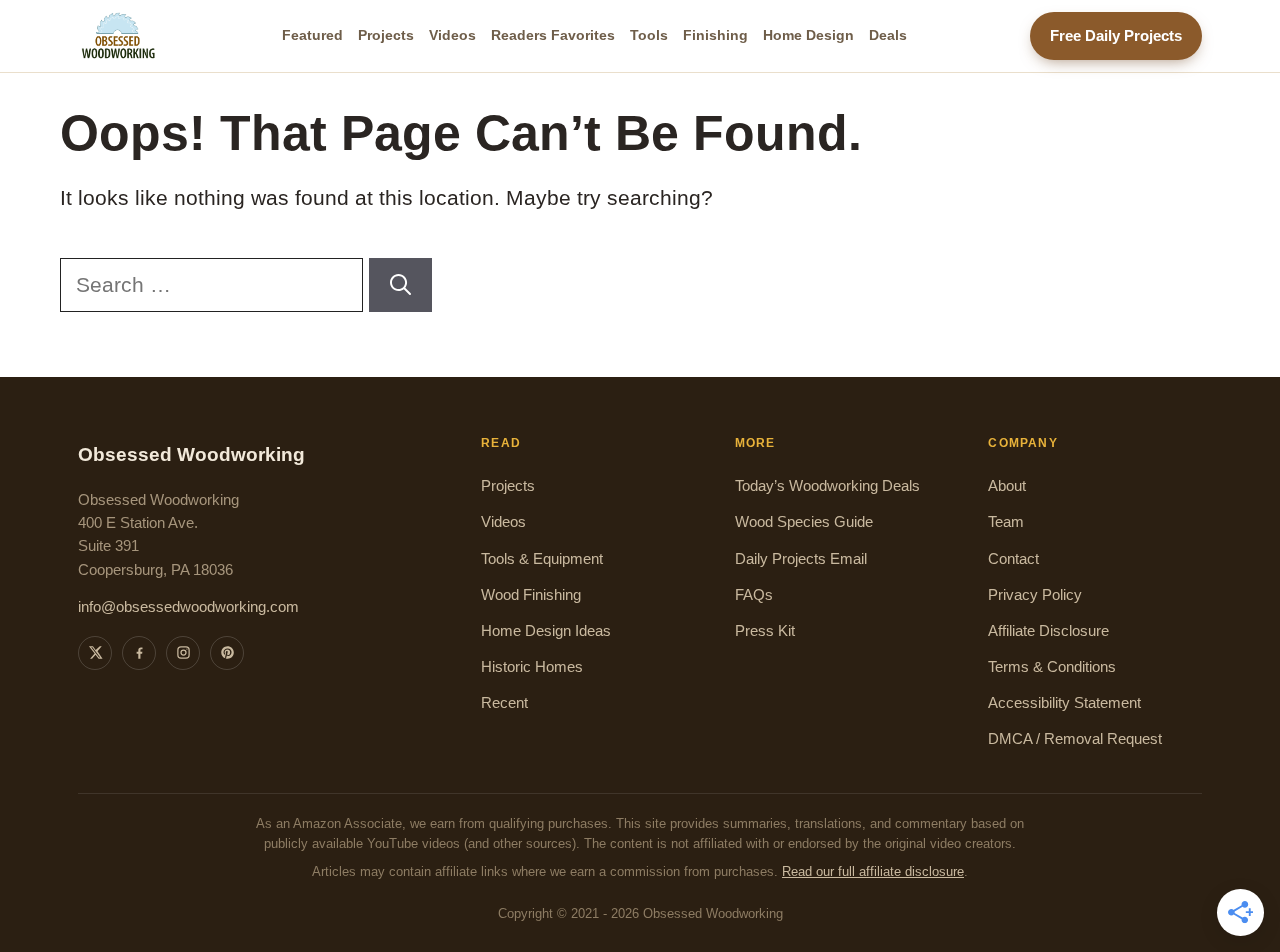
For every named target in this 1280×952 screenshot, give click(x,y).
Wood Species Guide (804, 522)
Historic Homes (532, 667)
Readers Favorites (553, 35)
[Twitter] (95, 653)
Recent (504, 703)
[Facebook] (139, 653)
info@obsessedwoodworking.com (188, 607)
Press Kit (765, 631)
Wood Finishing (531, 595)
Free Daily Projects (1116, 36)
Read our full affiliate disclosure (873, 872)
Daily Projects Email (801, 559)
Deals (888, 35)
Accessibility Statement (1064, 703)
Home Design (808, 35)
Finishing (715, 35)
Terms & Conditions (1052, 667)
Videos (452, 35)
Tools (649, 35)
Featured (312, 35)
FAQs (754, 595)
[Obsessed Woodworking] (119, 36)
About (1007, 486)
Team (1006, 522)
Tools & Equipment (542, 559)
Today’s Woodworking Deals (827, 486)
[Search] (400, 285)
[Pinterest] (227, 653)
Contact (1013, 559)
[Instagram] (183, 653)
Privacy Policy (1035, 595)
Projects (386, 35)
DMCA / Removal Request (1075, 739)
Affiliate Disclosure (1048, 631)
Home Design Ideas (546, 631)
